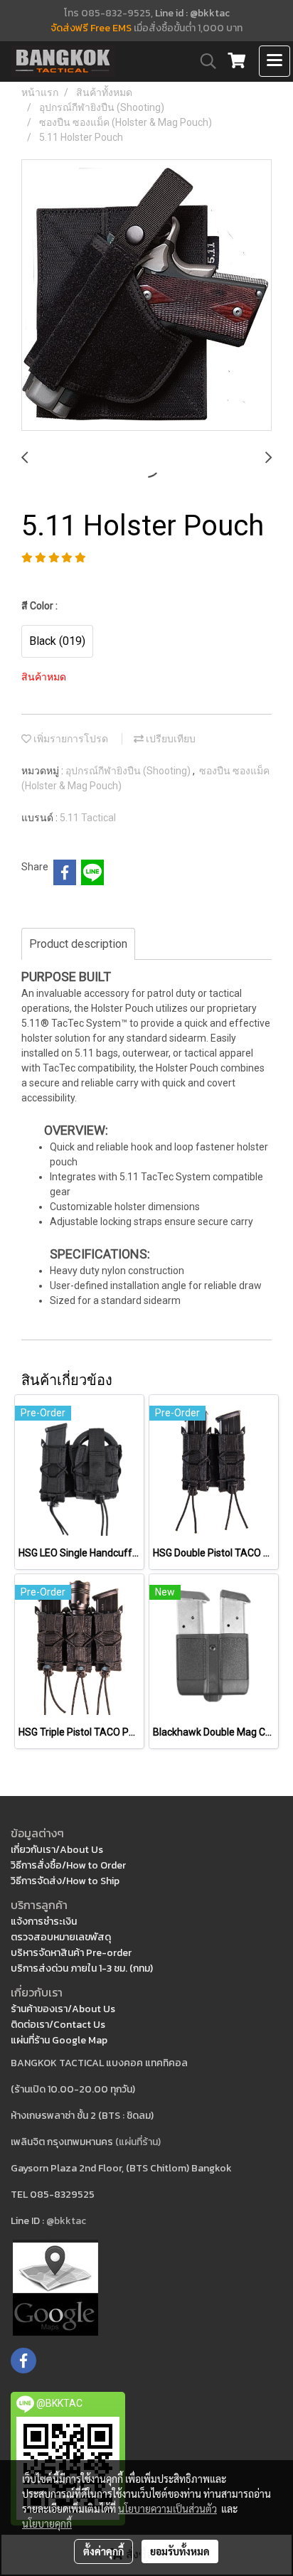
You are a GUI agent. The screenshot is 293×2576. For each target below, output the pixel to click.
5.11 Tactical (88, 818)
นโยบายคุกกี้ (47, 2523)
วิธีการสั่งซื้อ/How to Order (68, 1865)
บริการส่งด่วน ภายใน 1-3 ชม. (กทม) (82, 1968)
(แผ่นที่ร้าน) (138, 2142)
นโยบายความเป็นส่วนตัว (167, 2508)
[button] (203, 61)
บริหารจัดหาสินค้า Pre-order (71, 1953)
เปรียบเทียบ (170, 739)
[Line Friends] (55, 2286)
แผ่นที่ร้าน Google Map (59, 2040)
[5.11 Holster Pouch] (146, 296)
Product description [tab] (78, 944)
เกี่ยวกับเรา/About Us (57, 1850)
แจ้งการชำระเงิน (44, 1922)
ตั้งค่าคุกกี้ (103, 2551)
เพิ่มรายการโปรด (70, 739)
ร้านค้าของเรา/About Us (63, 2009)
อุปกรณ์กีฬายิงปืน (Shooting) (129, 771)
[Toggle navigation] (275, 61)
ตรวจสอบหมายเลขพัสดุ (61, 1937)
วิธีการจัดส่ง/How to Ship (65, 1881)
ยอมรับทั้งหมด (180, 2551)
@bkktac (66, 2221)
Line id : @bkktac (192, 13)
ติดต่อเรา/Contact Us (58, 2025)
